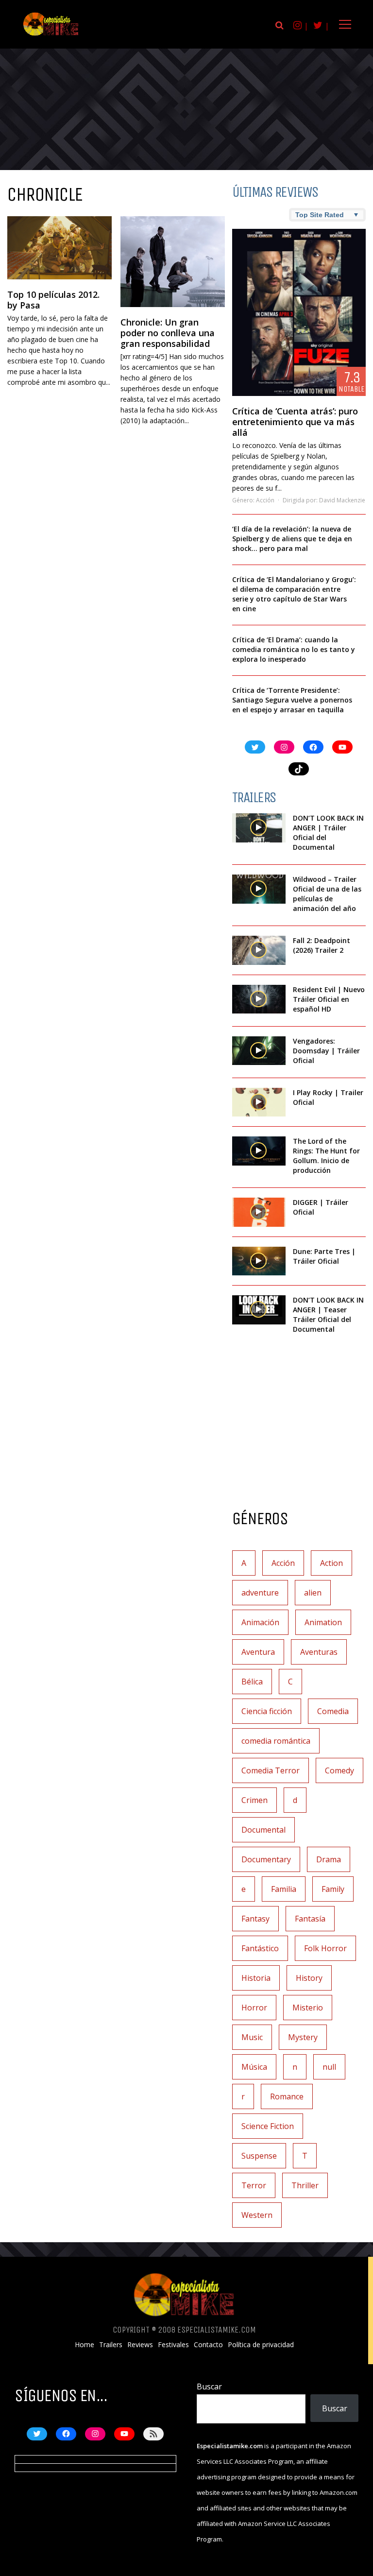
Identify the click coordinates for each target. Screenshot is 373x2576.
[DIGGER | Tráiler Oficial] (259, 1212)
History (309, 1978)
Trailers (111, 2345)
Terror (254, 2185)
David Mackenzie (342, 500)
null (329, 2067)
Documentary (266, 1859)
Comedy (339, 1770)
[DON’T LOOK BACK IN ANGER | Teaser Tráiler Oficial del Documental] (259, 1310)
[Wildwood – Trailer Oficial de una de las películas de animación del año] (259, 889)
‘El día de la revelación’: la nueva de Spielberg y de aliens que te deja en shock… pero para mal (292, 539)
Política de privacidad (261, 2345)
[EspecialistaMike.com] (51, 35)
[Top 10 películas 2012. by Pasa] (59, 248)
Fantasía (310, 1919)
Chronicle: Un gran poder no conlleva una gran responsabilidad (168, 333)
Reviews (140, 2345)
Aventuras (319, 1652)
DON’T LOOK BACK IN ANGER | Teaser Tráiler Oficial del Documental (328, 1314)
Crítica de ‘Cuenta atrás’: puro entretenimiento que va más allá (295, 422)
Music (252, 2037)
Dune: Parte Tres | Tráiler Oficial (324, 1256)
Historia (256, 1978)
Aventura (258, 1652)
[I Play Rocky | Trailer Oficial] (259, 1102)
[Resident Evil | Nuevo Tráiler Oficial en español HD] (259, 999)
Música (254, 2067)
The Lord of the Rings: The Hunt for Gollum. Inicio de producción (326, 1156)
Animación (260, 1622)
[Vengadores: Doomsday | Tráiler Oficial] (259, 1051)
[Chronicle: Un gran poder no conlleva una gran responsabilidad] (173, 262)
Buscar (209, 2387)
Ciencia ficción (267, 1711)
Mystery (303, 2037)
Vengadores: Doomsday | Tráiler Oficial (326, 1051)
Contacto (208, 2345)
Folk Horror (325, 1948)
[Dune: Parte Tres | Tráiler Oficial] (259, 1261)
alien (313, 1593)
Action (331, 1563)
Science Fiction (268, 2126)
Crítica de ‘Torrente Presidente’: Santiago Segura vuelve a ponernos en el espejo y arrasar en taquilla (292, 700)
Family (333, 1889)
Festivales (173, 2345)
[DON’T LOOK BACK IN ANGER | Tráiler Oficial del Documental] (259, 828)
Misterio (308, 2008)
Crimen (254, 1800)
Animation (323, 1622)
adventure (260, 1593)
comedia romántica (276, 1741)
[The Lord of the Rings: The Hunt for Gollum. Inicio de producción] (259, 1151)
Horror (254, 2008)
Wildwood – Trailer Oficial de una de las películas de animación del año (327, 894)
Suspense (259, 2156)
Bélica (252, 1682)
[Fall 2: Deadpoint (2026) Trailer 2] (259, 950)
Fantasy (255, 1919)
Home (85, 2345)
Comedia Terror (271, 1770)
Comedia (333, 1711)
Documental (263, 1830)
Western (257, 2215)
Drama (329, 1859)
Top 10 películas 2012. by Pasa (53, 300)
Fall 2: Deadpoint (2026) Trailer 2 (322, 945)
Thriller (305, 2185)
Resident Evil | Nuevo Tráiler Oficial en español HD (329, 999)
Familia (284, 1889)
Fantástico (260, 1948)
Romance (287, 2096)
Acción (265, 500)
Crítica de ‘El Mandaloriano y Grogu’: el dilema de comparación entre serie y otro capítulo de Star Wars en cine (294, 594)
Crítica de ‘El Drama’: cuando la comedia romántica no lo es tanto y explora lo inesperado (294, 649)
